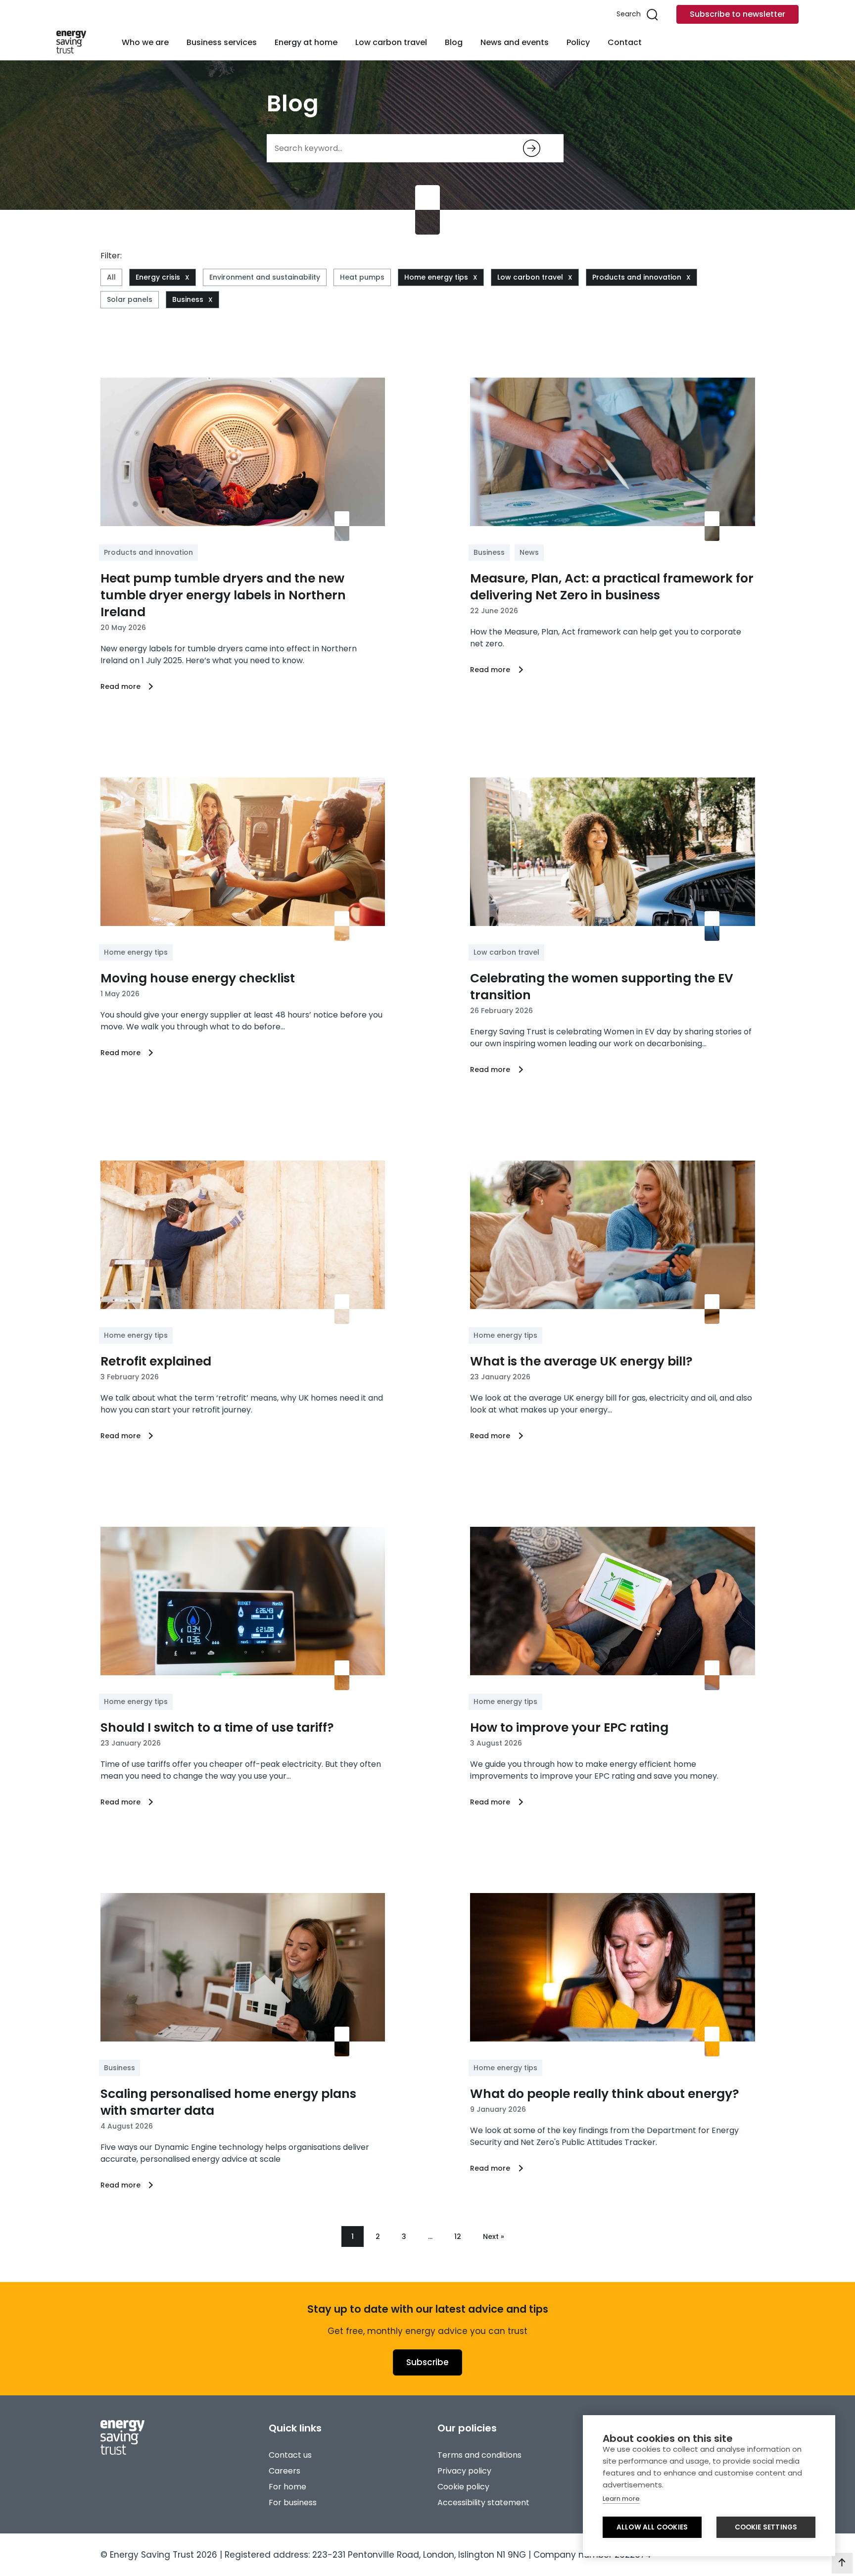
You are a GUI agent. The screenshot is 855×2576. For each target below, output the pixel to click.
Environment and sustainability (265, 277)
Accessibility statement (483, 2503)
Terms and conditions (479, 2455)
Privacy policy (464, 2471)
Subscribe (427, 2362)
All (111, 277)
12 (458, 2236)
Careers (285, 2471)
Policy (578, 42)
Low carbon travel (391, 42)
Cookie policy (463, 2487)
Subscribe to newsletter (737, 14)
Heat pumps (362, 277)
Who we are (145, 42)
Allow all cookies (652, 2527)
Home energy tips (436, 277)
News (529, 552)
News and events (515, 42)
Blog (454, 42)
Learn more (621, 2499)
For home (287, 2487)
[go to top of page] (842, 2563)
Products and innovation (637, 277)
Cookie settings (766, 2527)
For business (293, 2503)
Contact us (290, 2455)
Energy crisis (158, 277)
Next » (494, 2236)
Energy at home (306, 42)
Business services (222, 42)
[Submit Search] (532, 148)
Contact (625, 42)
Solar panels (130, 299)
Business (188, 299)
